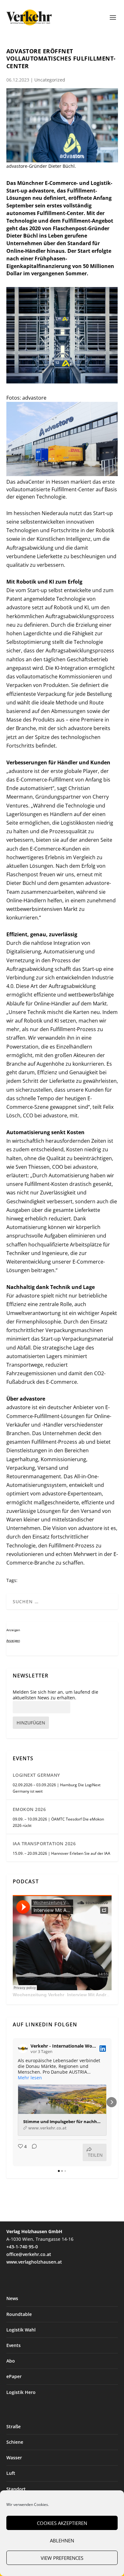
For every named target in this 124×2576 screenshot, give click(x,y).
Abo (11, 2361)
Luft (11, 2473)
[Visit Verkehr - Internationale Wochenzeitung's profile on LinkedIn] (23, 2049)
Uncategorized (50, 80)
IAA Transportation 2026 (44, 1844)
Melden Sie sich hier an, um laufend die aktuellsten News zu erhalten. (55, 1695)
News (12, 2298)
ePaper (14, 2376)
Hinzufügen (31, 1723)
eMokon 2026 (29, 1809)
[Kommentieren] (32, 2152)
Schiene (15, 2442)
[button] (13, 2102)
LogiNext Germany (36, 1775)
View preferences (62, 2558)
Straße (14, 2426)
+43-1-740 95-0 (22, 2247)
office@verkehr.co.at (29, 2254)
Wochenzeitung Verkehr (38, 1995)
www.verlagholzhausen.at (34, 2262)
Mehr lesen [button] (30, 2078)
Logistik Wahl (21, 2330)
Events (14, 2345)
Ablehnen (62, 2540)
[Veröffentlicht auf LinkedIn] (103, 2049)
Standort (16, 2489)
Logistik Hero (21, 2392)
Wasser (14, 2458)
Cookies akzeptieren (62, 2523)
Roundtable (19, 2314)
